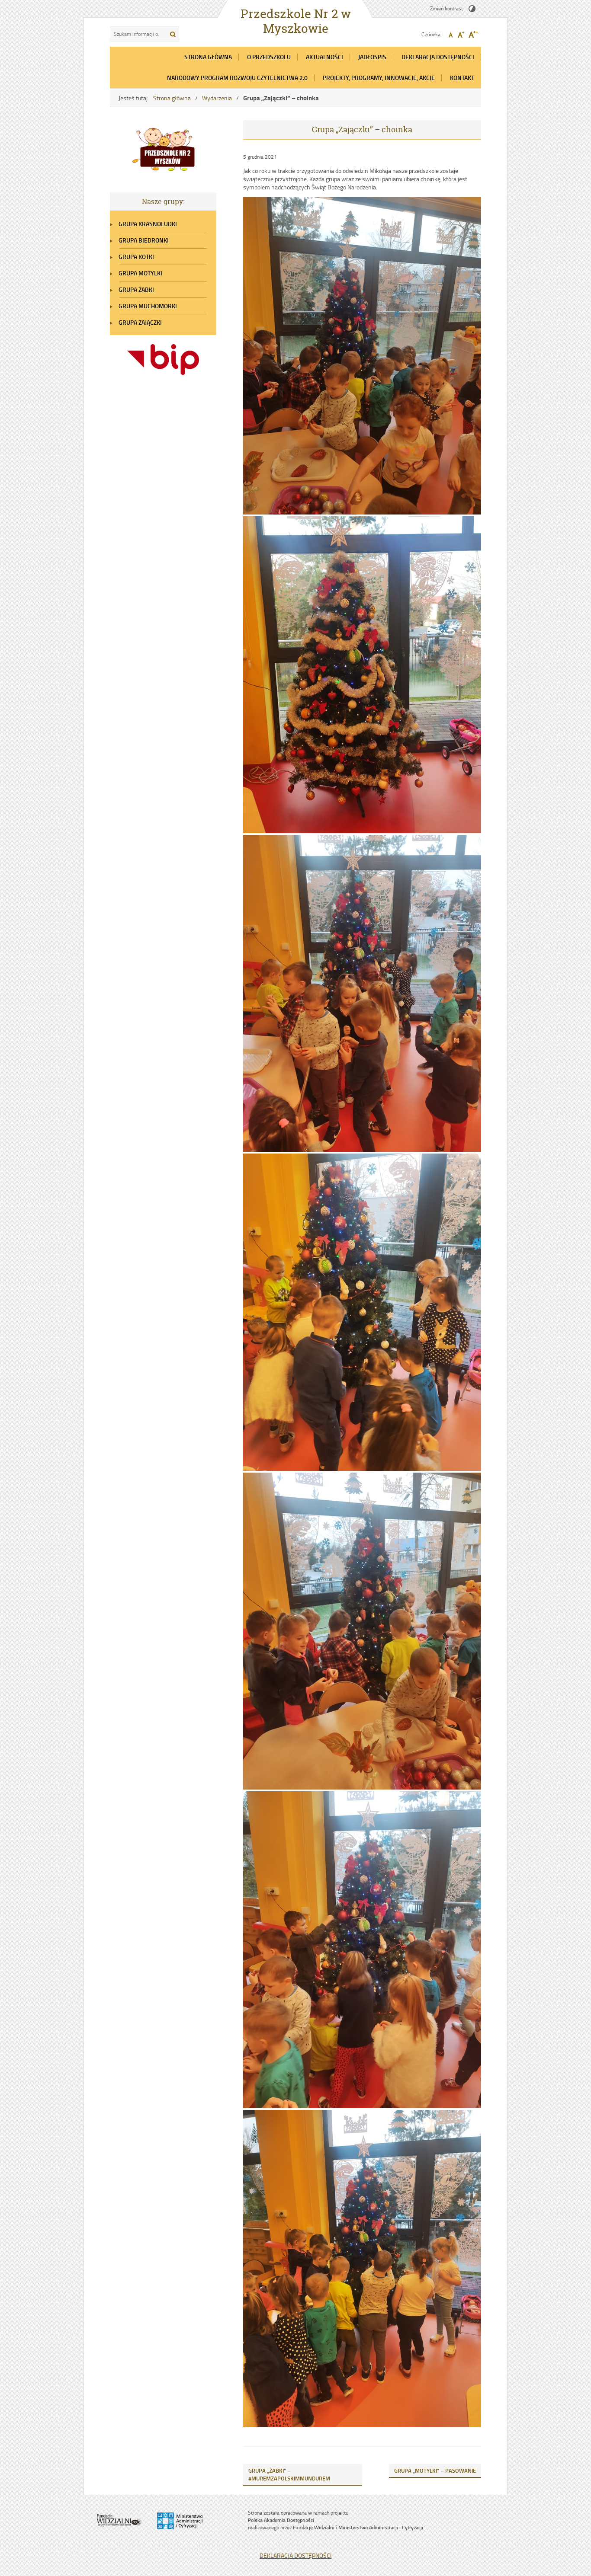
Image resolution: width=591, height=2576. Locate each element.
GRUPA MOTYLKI (140, 273)
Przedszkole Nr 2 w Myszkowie (296, 21)
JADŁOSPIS (372, 57)
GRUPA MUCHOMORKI (148, 306)
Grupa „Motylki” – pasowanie (435, 2471)
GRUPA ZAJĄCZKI (140, 322)
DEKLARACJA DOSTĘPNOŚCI (438, 57)
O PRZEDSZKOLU (269, 57)
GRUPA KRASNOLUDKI (148, 224)
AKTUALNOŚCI (324, 57)
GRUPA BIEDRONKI (144, 240)
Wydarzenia (217, 98)
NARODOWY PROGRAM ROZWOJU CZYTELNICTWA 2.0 (237, 78)
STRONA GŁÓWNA (208, 57)
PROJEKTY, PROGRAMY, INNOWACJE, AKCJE (379, 78)
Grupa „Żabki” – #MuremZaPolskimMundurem (289, 2474)
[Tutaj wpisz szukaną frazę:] (138, 34)
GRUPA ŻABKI (136, 289)
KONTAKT (462, 78)
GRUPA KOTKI (136, 257)
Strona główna (172, 98)
